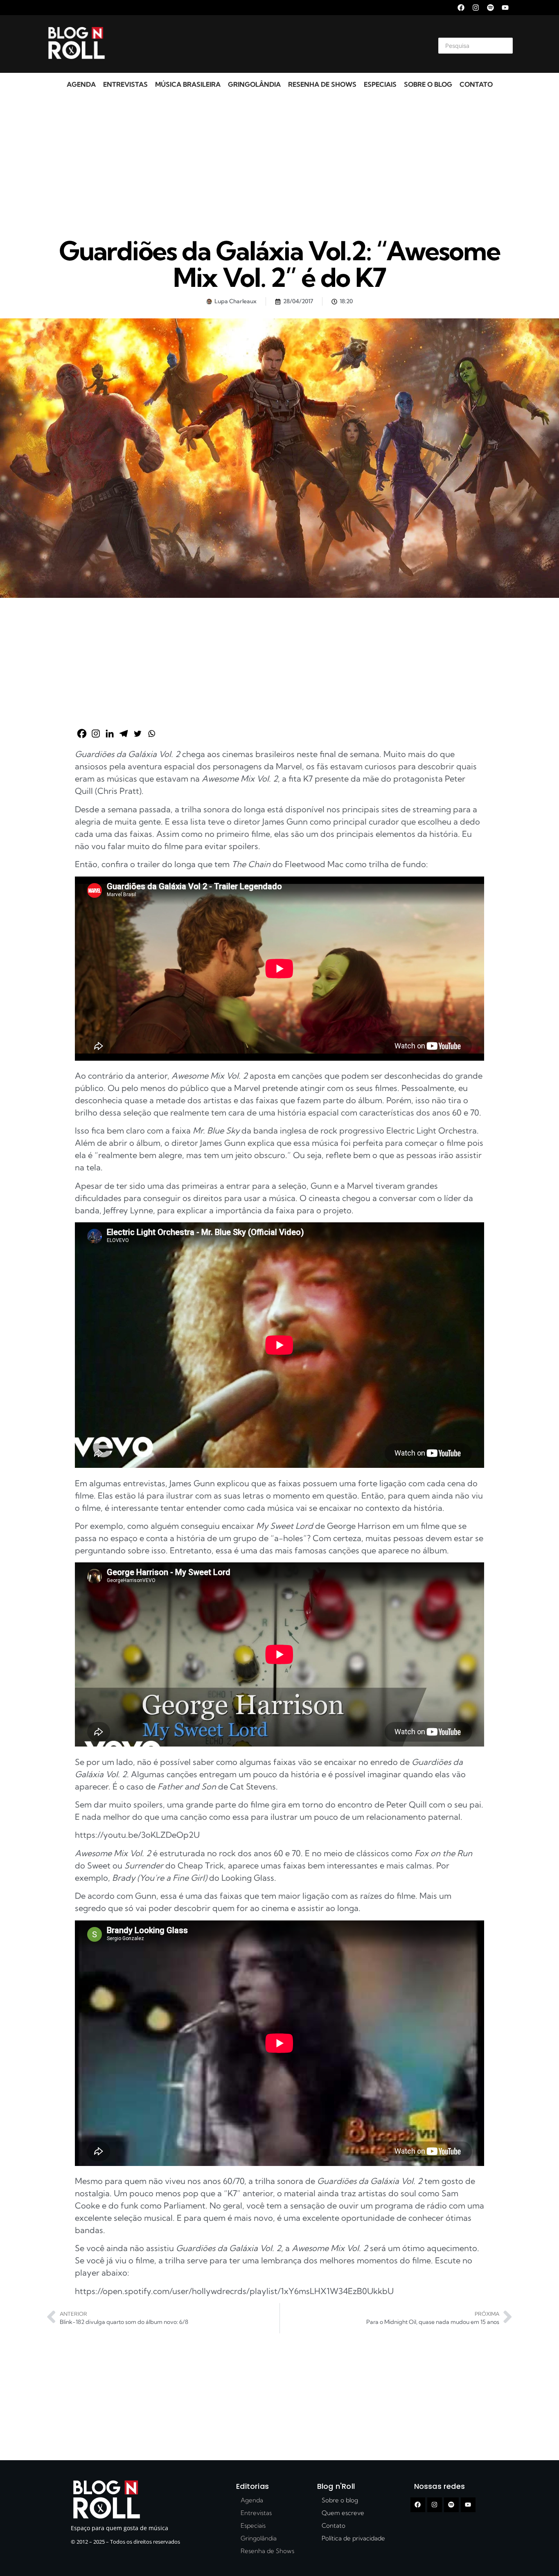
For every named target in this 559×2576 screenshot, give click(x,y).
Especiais (380, 84)
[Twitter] (137, 734)
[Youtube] (505, 8)
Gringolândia (254, 84)
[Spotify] (490, 8)
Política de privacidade (353, 2538)
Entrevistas (125, 84)
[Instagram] (476, 8)
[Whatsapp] (151, 734)
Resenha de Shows (322, 84)
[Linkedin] (110, 734)
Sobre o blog (428, 84)
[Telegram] (124, 734)
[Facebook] (461, 8)
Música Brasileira (188, 84)
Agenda (81, 84)
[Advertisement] (270, 44)
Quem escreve (343, 2513)
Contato (476, 84)
